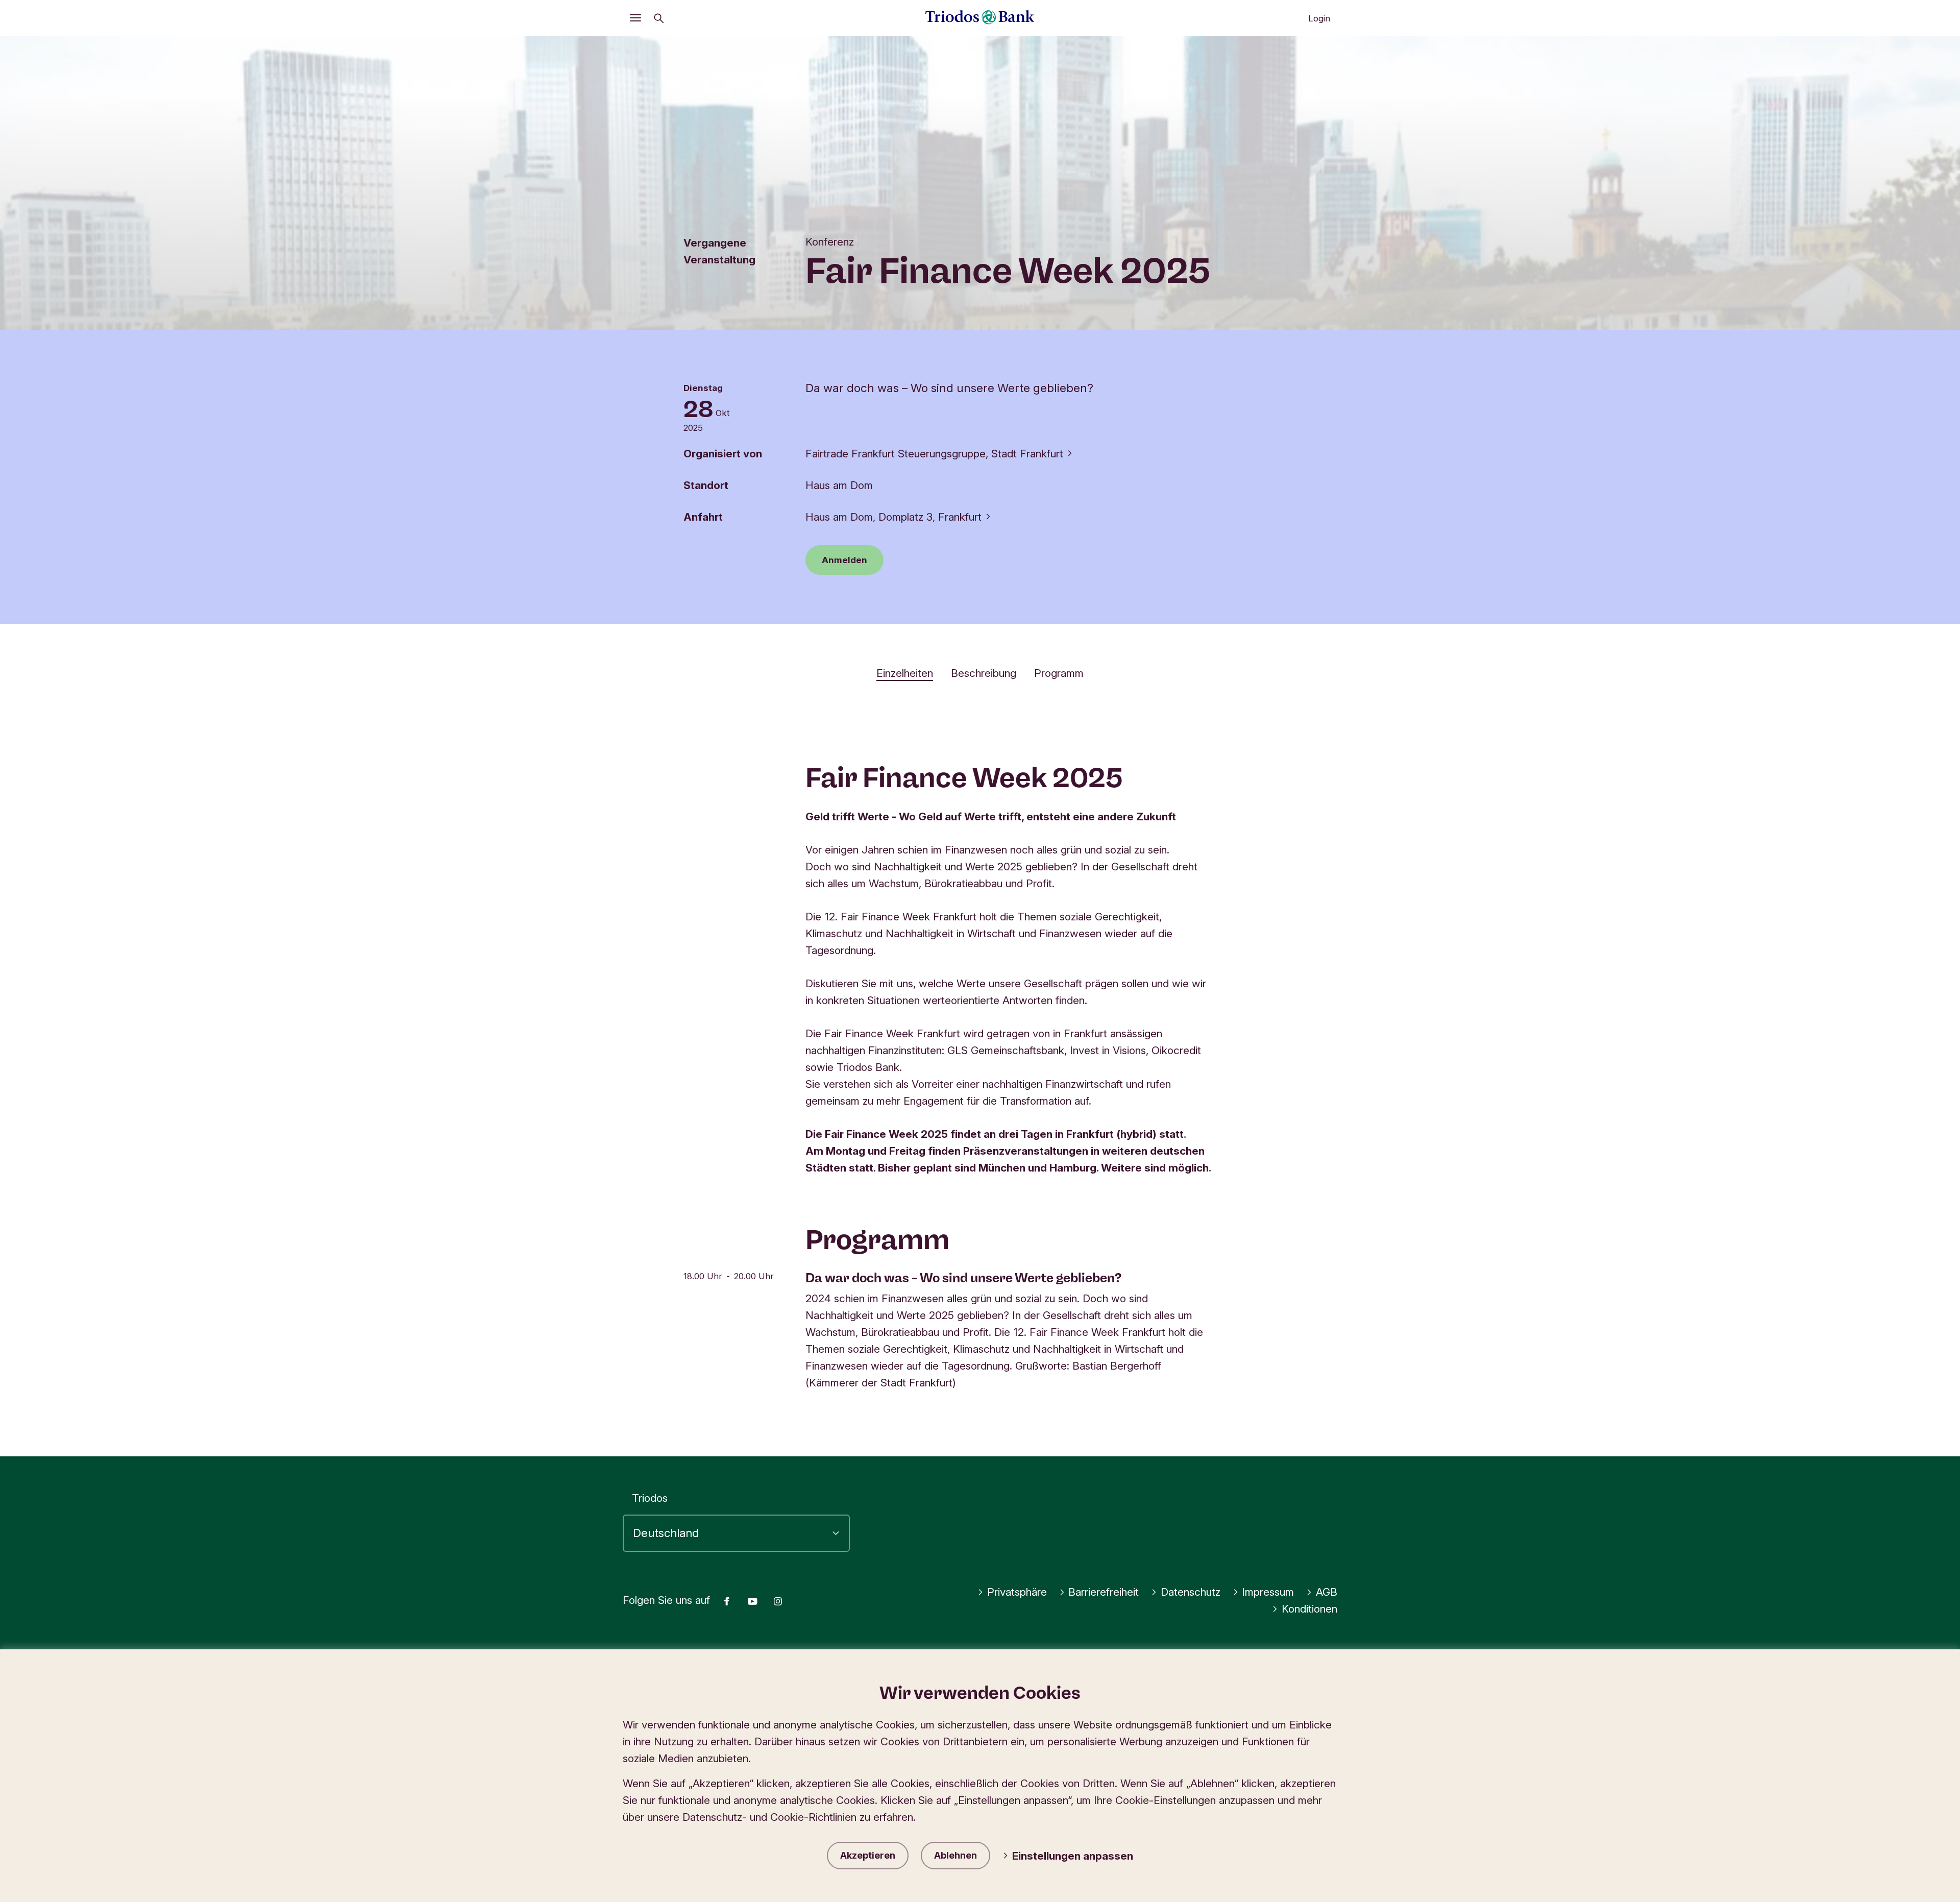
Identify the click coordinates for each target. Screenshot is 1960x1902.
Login (1319, 18)
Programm (1059, 673)
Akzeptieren (868, 1855)
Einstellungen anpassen (1073, 1856)
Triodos (650, 1498)
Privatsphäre (1017, 1592)
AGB (1327, 1592)
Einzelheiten (905, 673)
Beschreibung (984, 673)
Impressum (1268, 1592)
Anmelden (844, 560)
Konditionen (1309, 1609)
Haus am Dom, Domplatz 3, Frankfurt (893, 517)
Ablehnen (955, 1855)
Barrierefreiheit (1104, 1592)
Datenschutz (1191, 1592)
